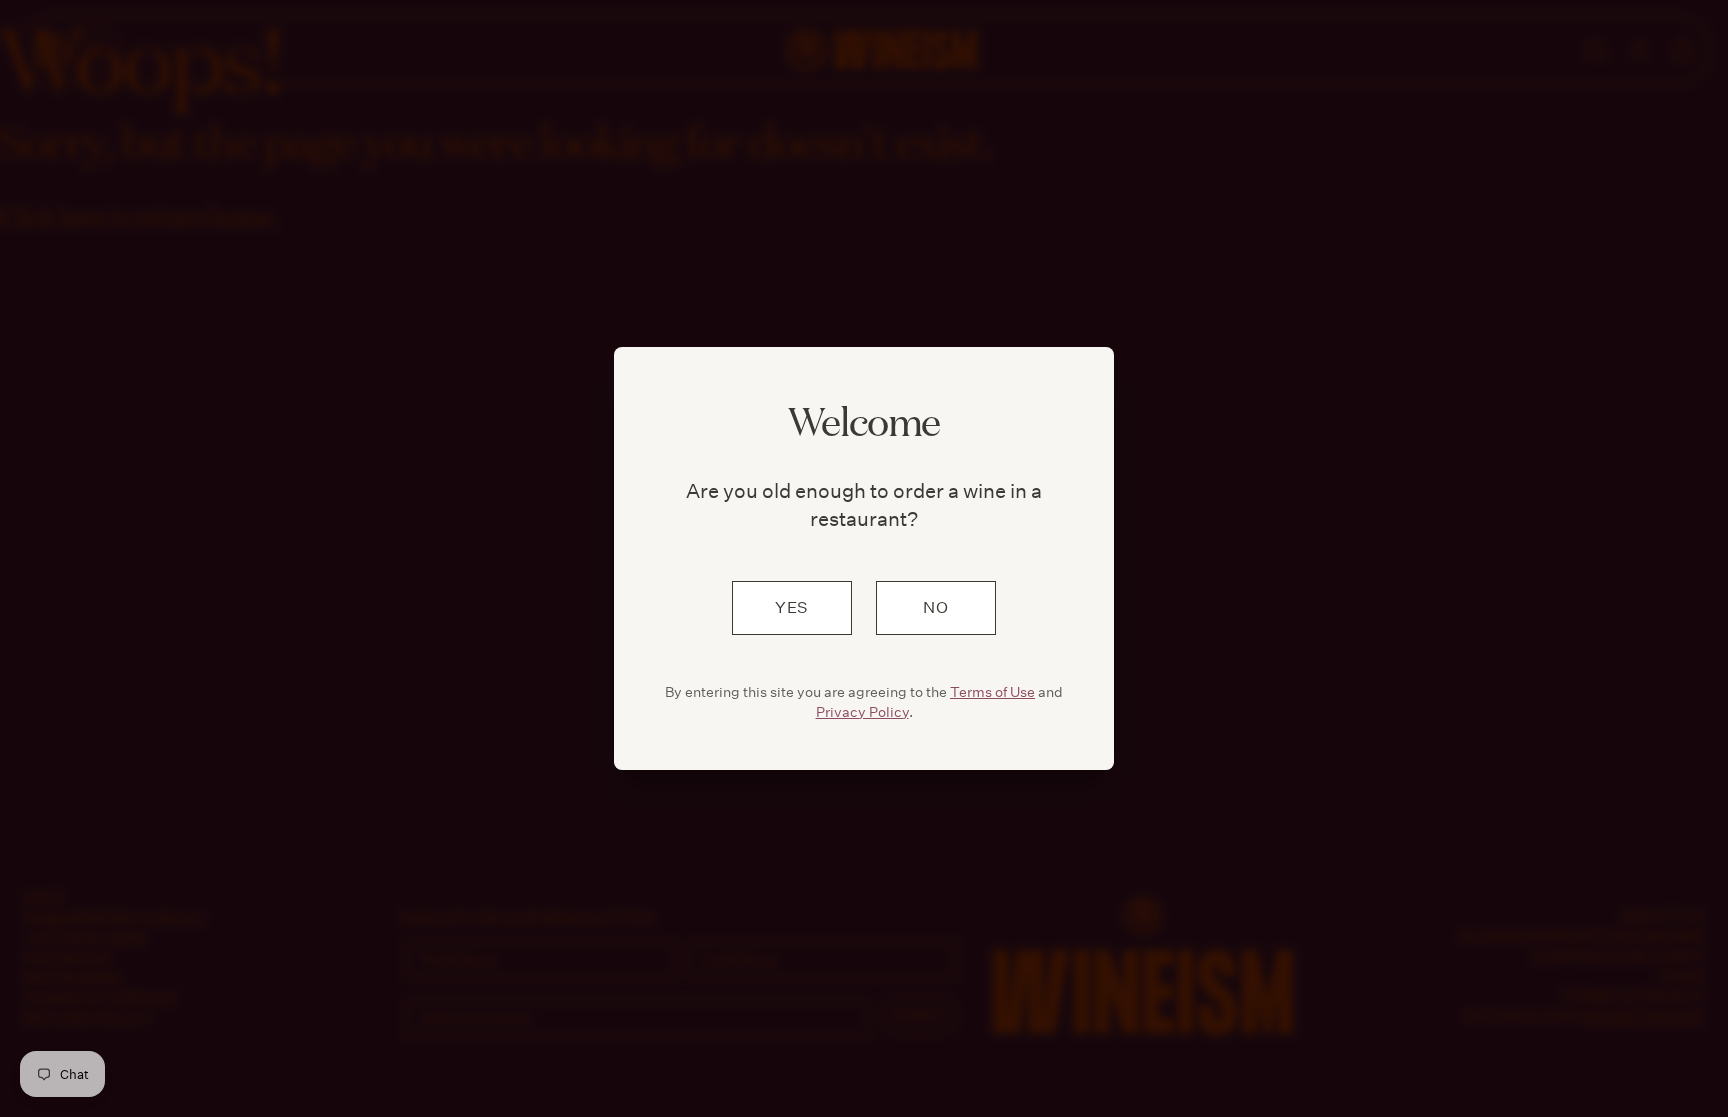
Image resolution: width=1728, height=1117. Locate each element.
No (936, 607)
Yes (792, 607)
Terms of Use (992, 692)
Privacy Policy (862, 712)
